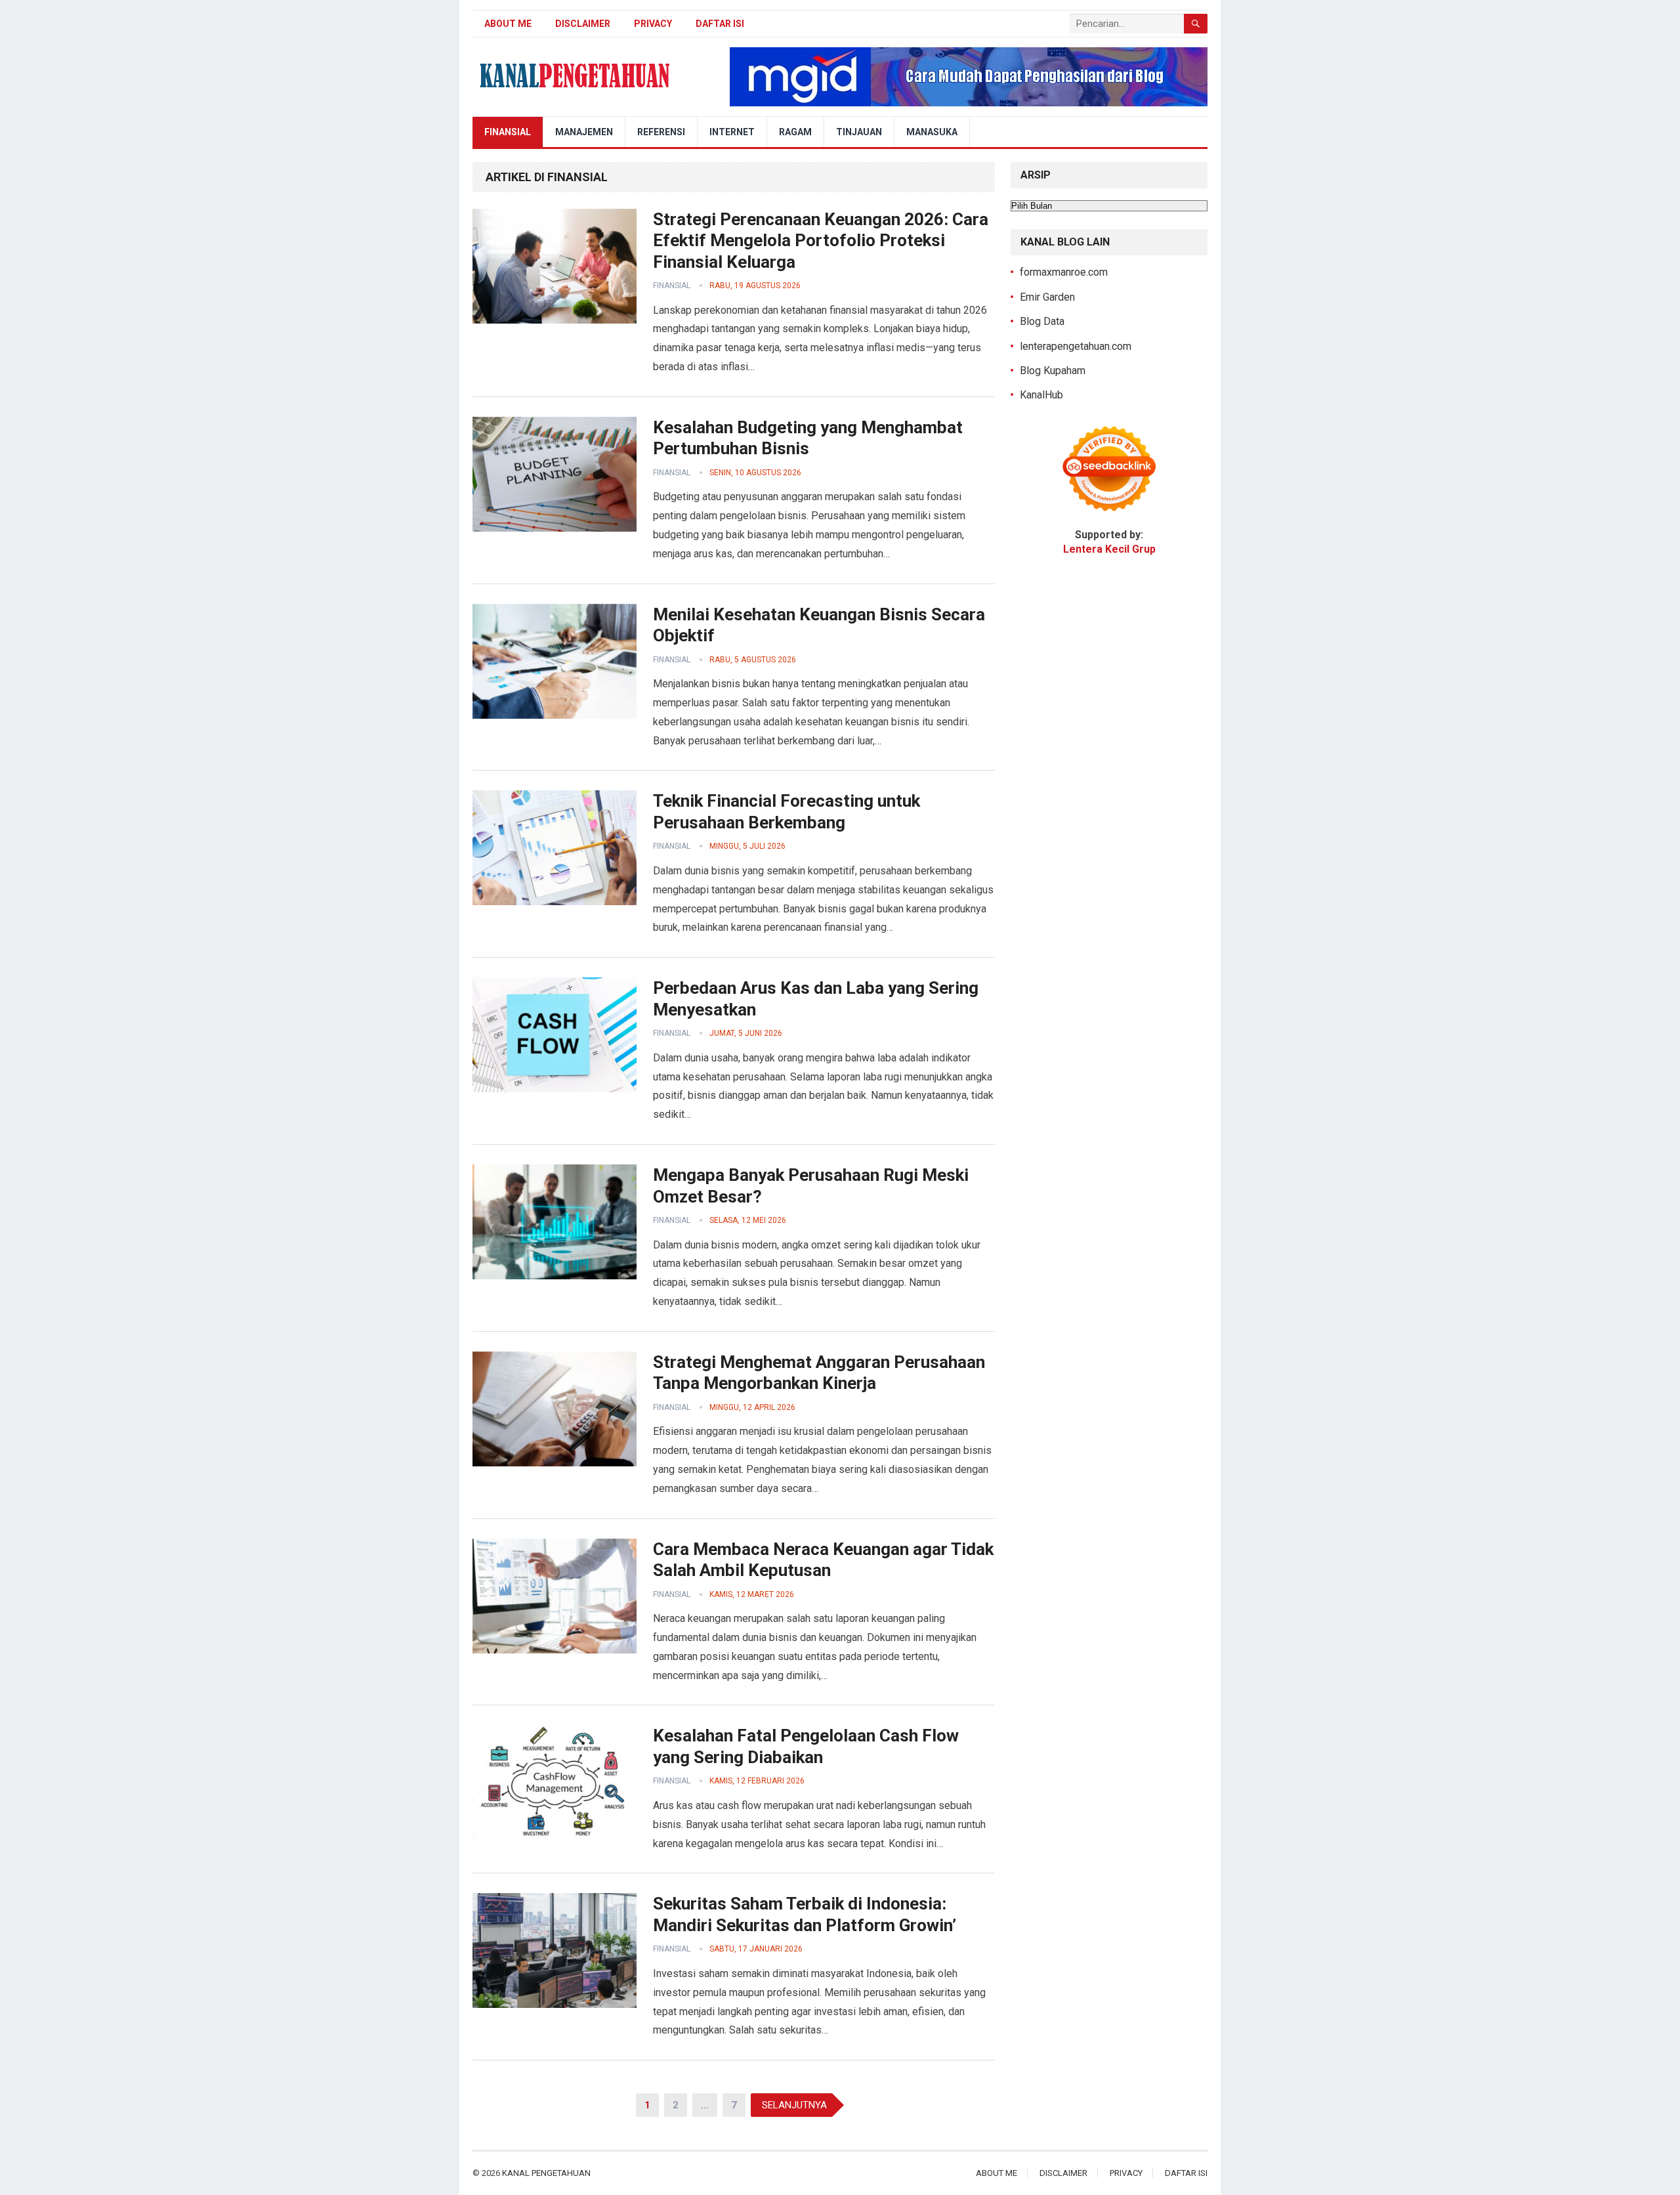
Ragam (795, 132)
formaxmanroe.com (1064, 272)
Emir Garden (1047, 297)
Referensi (661, 132)
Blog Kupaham (1053, 371)
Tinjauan (859, 132)
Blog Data (1042, 321)
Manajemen (584, 132)
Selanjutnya (794, 2105)
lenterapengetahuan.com (1076, 346)
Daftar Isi (720, 24)
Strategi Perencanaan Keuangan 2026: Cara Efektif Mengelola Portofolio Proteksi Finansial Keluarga (821, 241)
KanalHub (1041, 395)
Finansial (508, 132)
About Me (508, 24)
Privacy (653, 24)
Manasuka (932, 132)
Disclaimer (583, 24)
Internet (732, 132)
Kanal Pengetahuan (546, 2173)
